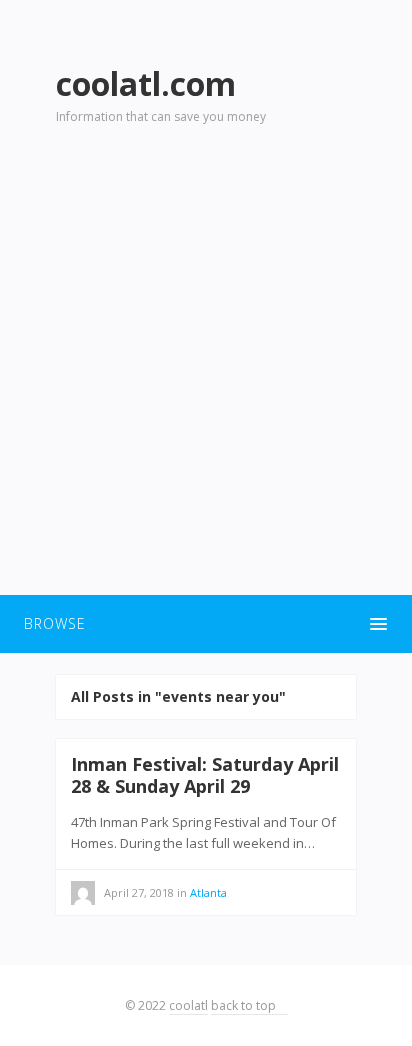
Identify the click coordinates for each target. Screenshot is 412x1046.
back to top (245, 1005)
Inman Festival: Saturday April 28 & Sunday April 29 (205, 775)
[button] (206, 624)
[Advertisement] (206, 372)
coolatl (188, 1005)
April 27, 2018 (139, 892)
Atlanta (208, 892)
